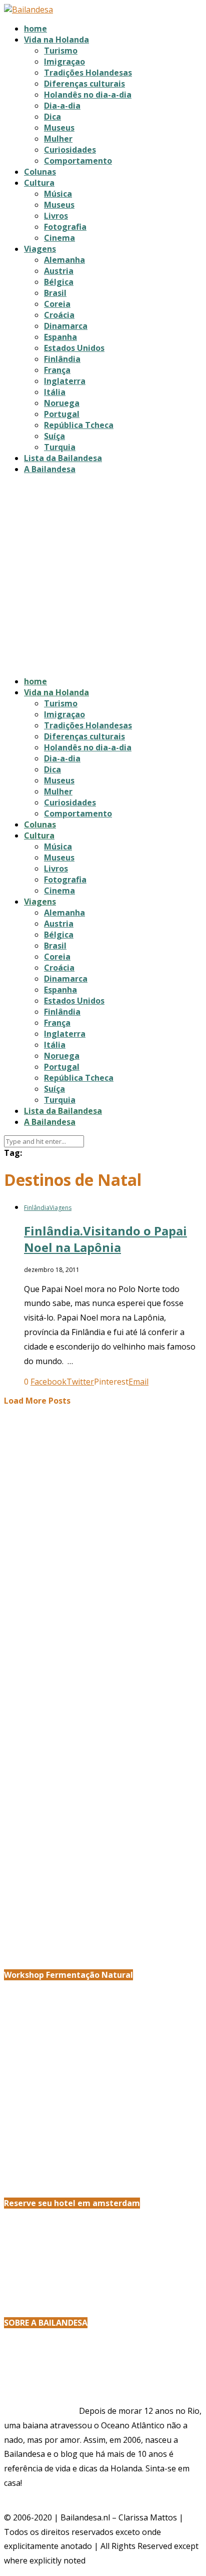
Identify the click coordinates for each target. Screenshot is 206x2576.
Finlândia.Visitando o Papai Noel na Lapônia (105, 1239)
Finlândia (62, 359)
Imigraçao (64, 62)
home (35, 29)
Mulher (58, 139)
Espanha (60, 337)
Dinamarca (66, 326)
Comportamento (78, 161)
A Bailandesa (50, 469)
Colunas (40, 172)
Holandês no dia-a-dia (88, 95)
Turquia (60, 447)
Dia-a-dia (62, 106)
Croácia (59, 315)
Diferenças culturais (84, 84)
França (57, 370)
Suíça (54, 436)
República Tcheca (79, 425)
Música (58, 194)
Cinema (59, 238)
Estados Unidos (74, 348)
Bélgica (59, 282)
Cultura (39, 183)
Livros (56, 216)
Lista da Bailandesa (63, 458)
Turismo (61, 51)
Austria (59, 271)
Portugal (62, 414)
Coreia (57, 304)
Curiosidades (70, 150)
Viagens (40, 249)
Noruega (62, 403)
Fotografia (65, 227)
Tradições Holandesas (88, 73)
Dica (52, 117)
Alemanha (64, 260)
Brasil (55, 293)
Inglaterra (65, 381)
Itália (55, 392)
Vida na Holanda (56, 40)
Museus (59, 128)
